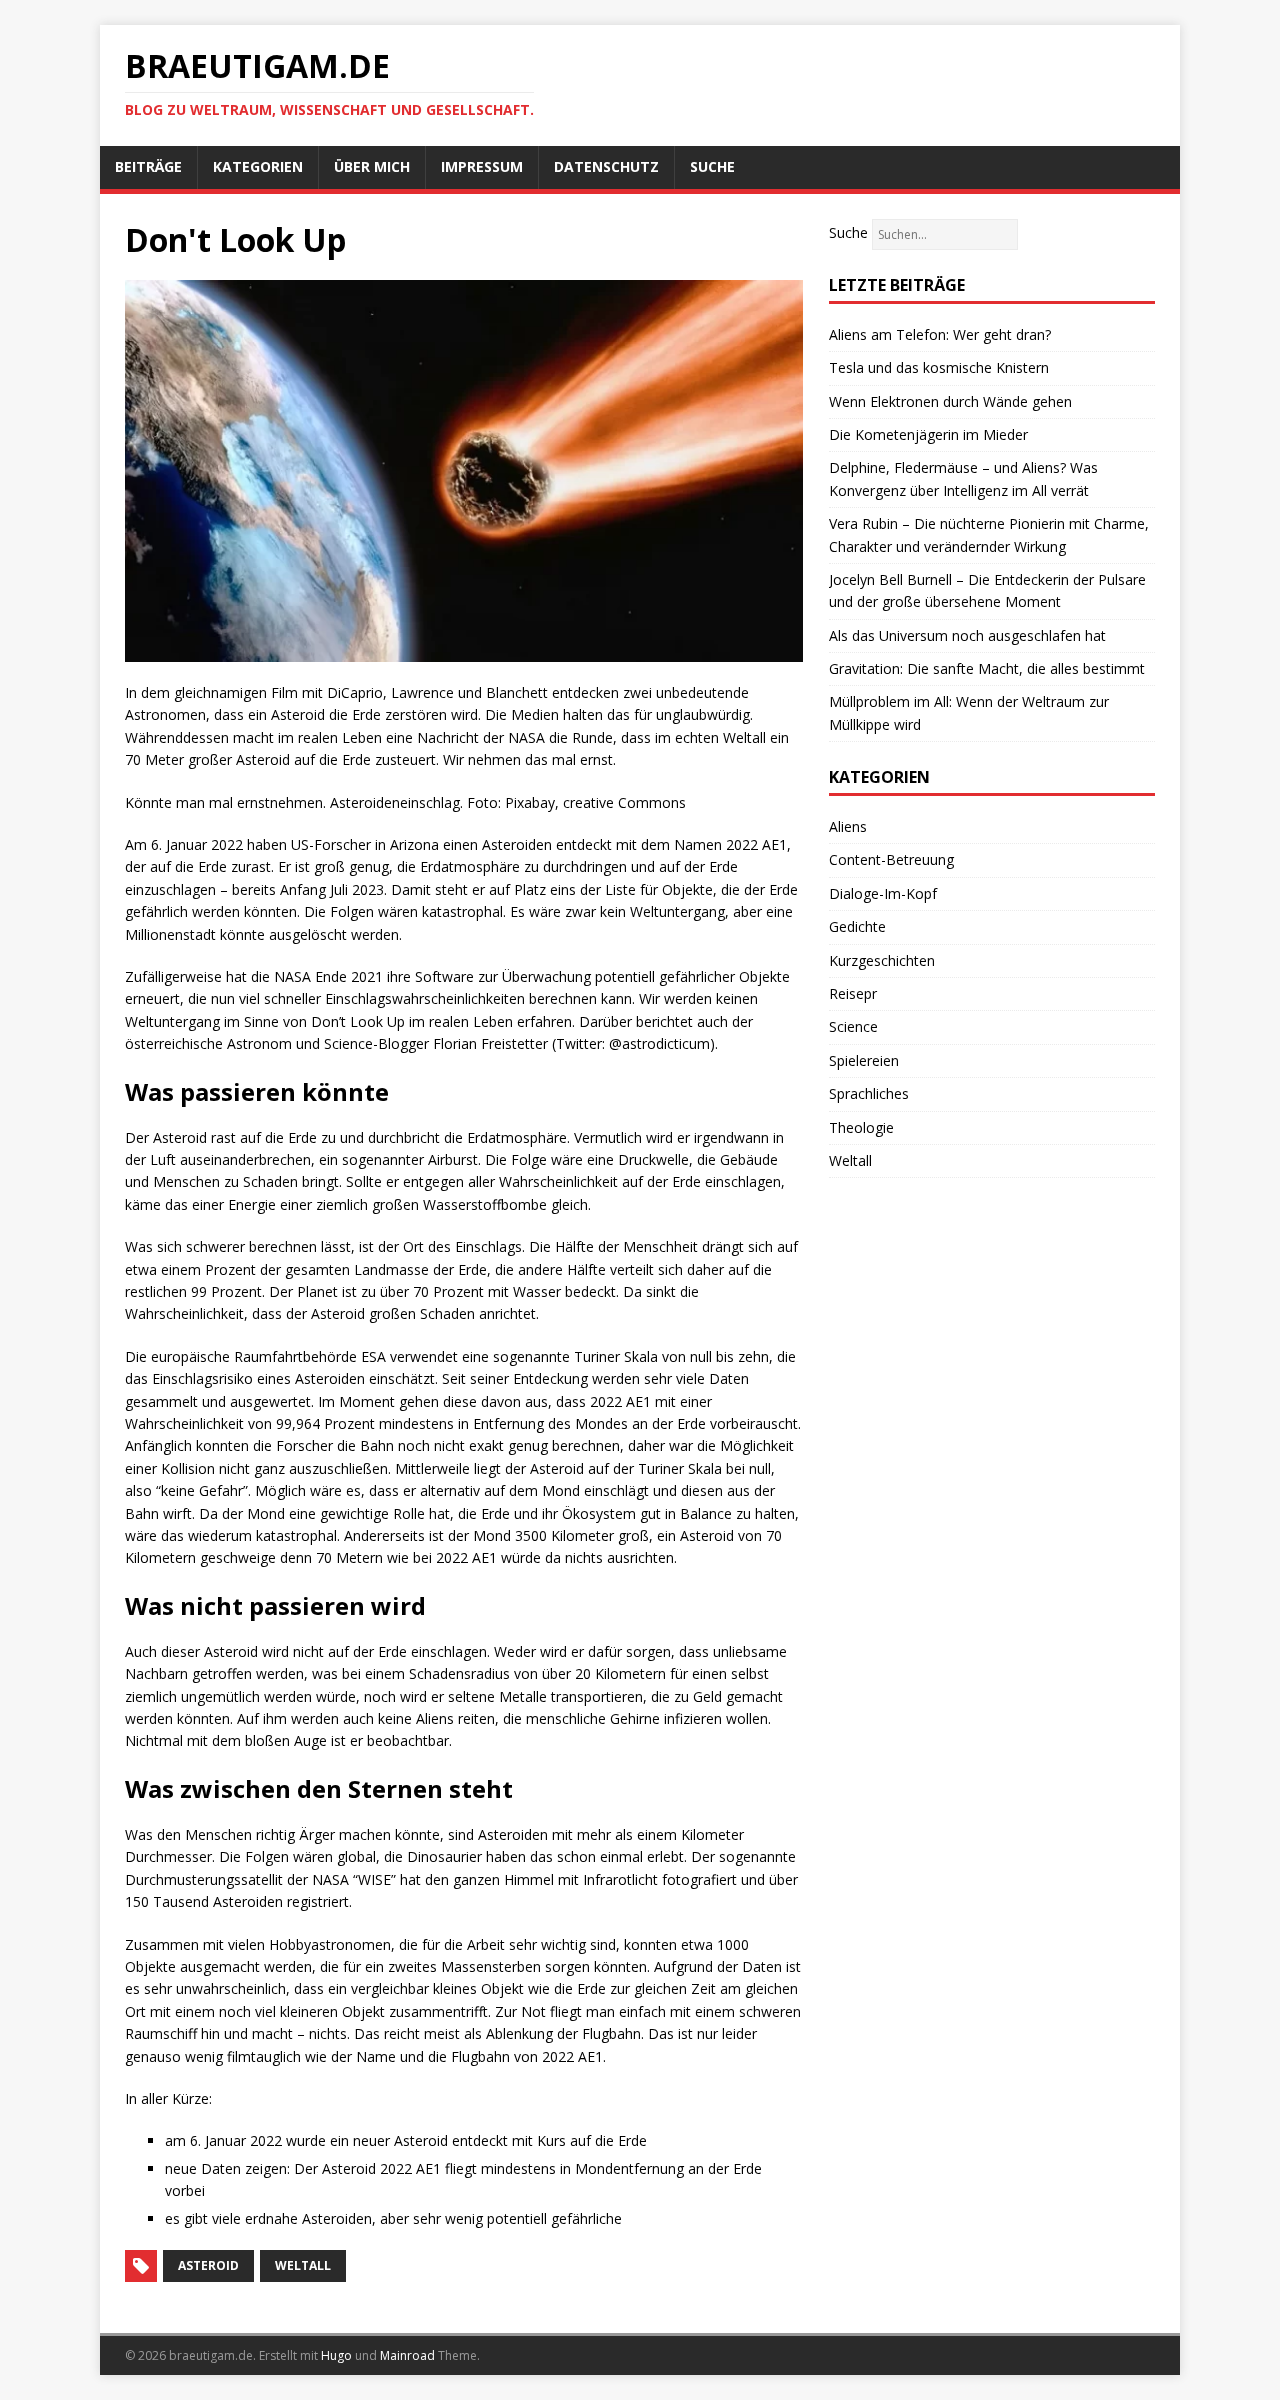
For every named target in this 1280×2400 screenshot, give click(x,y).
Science (853, 1026)
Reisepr (853, 993)
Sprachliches (869, 1093)
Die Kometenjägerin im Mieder (928, 434)
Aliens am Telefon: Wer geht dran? (940, 334)
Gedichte (857, 926)
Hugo (336, 2355)
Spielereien (864, 1060)
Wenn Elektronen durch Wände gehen (950, 401)
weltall (303, 2265)
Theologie (861, 1127)
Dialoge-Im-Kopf (883, 893)
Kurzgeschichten (882, 960)
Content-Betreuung (891, 859)
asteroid (208, 2265)
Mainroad (407, 2355)
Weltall (850, 1160)
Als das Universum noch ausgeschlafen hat (967, 635)
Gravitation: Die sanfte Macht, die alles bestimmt (987, 668)
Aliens (848, 826)
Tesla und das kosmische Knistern (939, 367)
